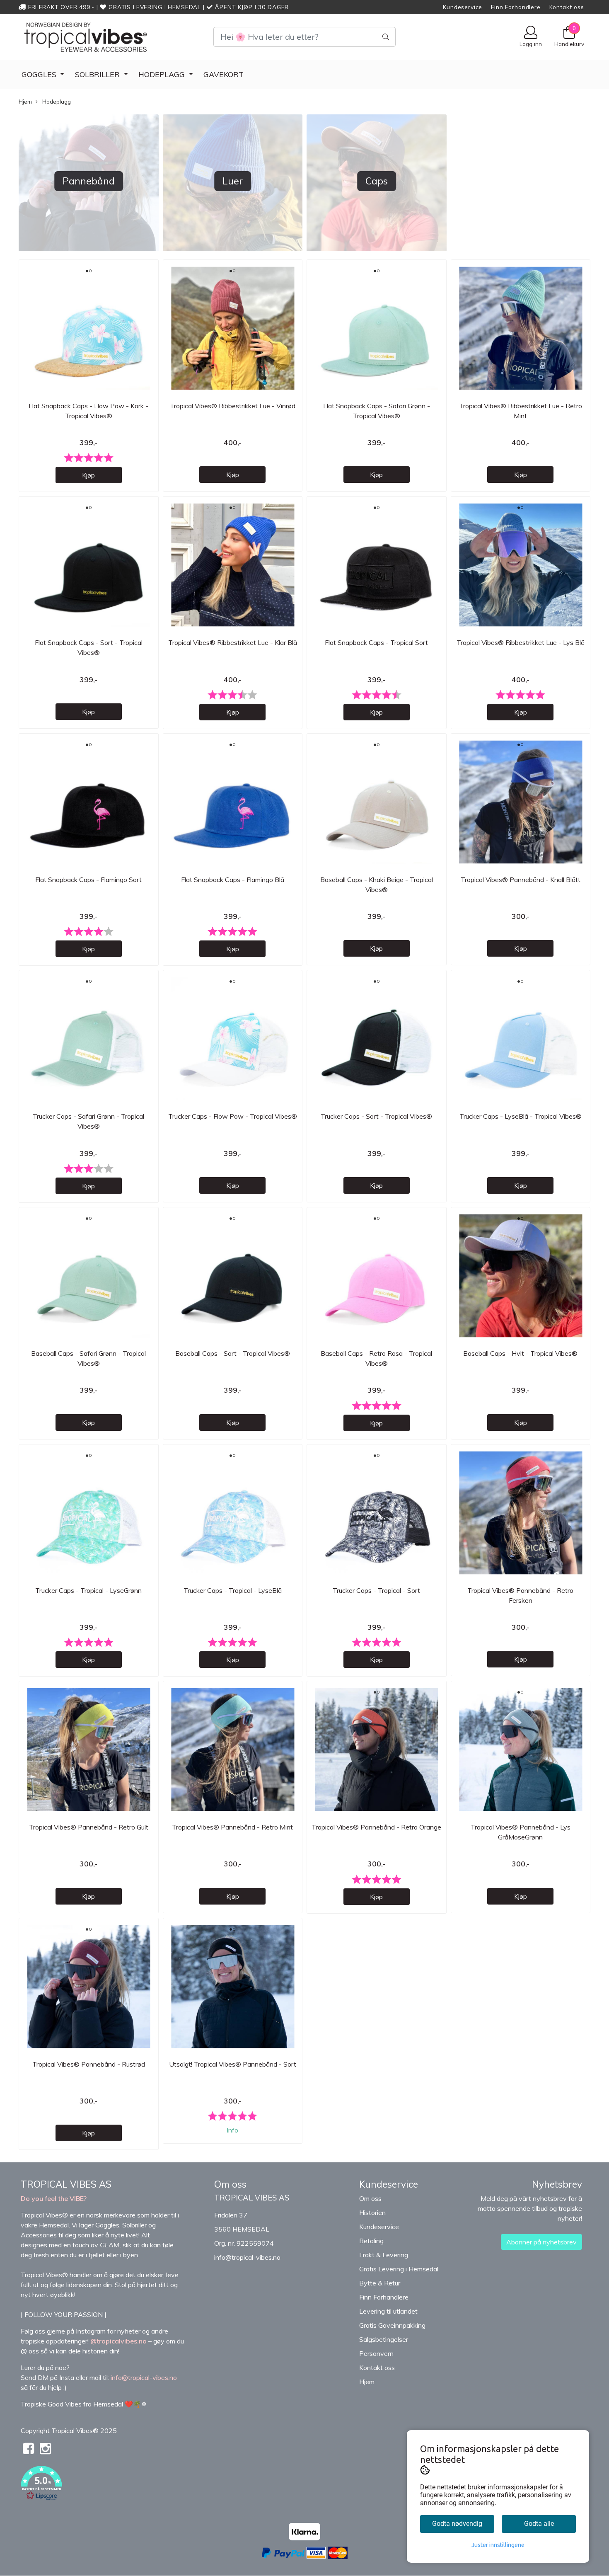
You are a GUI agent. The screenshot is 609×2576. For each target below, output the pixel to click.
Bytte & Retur (380, 2283)
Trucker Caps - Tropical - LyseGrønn (88, 1590)
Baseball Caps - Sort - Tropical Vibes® (233, 1353)
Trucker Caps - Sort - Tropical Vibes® (376, 1116)
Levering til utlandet (388, 2311)
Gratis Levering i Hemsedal (399, 2269)
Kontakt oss (567, 7)
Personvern (376, 2353)
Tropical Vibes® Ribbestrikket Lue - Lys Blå (521, 642)
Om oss (370, 2198)
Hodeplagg (163, 74)
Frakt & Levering (384, 2255)
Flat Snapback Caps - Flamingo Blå (233, 880)
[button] (111, 2484)
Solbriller (98, 74)
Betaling (371, 2241)
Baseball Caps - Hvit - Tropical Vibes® (520, 1353)
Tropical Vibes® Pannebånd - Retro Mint (232, 1827)
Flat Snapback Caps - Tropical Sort (376, 642)
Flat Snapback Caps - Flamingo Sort (88, 880)
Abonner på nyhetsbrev (541, 2242)
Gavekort (224, 74)
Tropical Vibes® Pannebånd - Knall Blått (521, 880)
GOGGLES (40, 74)
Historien (372, 2213)
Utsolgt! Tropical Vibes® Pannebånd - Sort (233, 2064)
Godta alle (539, 2524)
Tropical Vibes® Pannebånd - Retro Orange (376, 1827)
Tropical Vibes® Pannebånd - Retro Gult (89, 1827)
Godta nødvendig (457, 2524)
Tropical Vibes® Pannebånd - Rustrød (89, 2064)
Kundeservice (463, 7)
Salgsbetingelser (384, 2339)
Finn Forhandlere (516, 7)
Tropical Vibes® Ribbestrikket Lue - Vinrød (233, 406)
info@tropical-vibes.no (247, 2257)
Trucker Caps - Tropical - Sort (376, 1590)
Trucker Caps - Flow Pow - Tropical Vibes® (233, 1116)
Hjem (25, 102)
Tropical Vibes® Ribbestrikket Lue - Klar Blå (233, 642)
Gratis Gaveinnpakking (392, 2325)
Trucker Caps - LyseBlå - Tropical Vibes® (521, 1116)
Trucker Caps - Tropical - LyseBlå (233, 1590)
